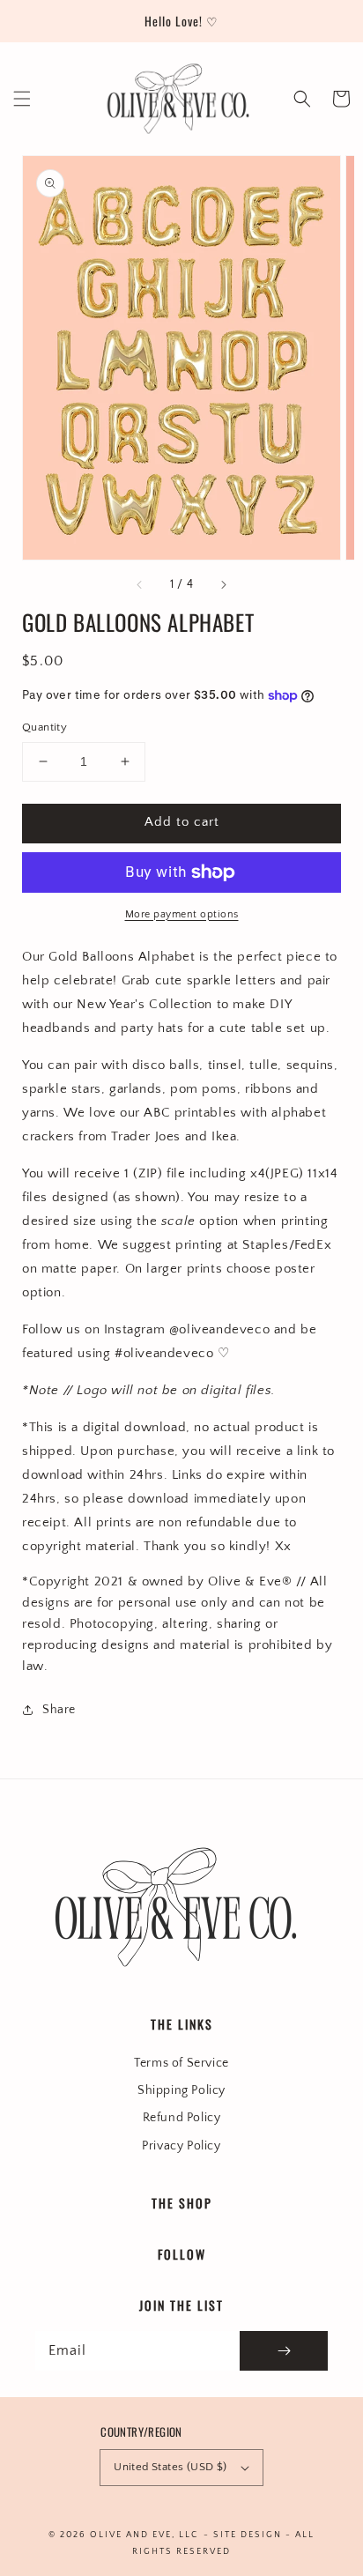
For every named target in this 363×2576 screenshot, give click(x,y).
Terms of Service (181, 2063)
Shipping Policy (181, 2090)
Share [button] (59, 1710)
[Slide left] (140, 584)
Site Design (248, 2535)
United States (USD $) (170, 2467)
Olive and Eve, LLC (144, 2535)
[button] (22, 99)
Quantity (44, 727)
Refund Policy (182, 2118)
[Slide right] (223, 584)
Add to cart (182, 822)
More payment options (182, 914)
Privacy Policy (181, 2146)
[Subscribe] (284, 2351)
